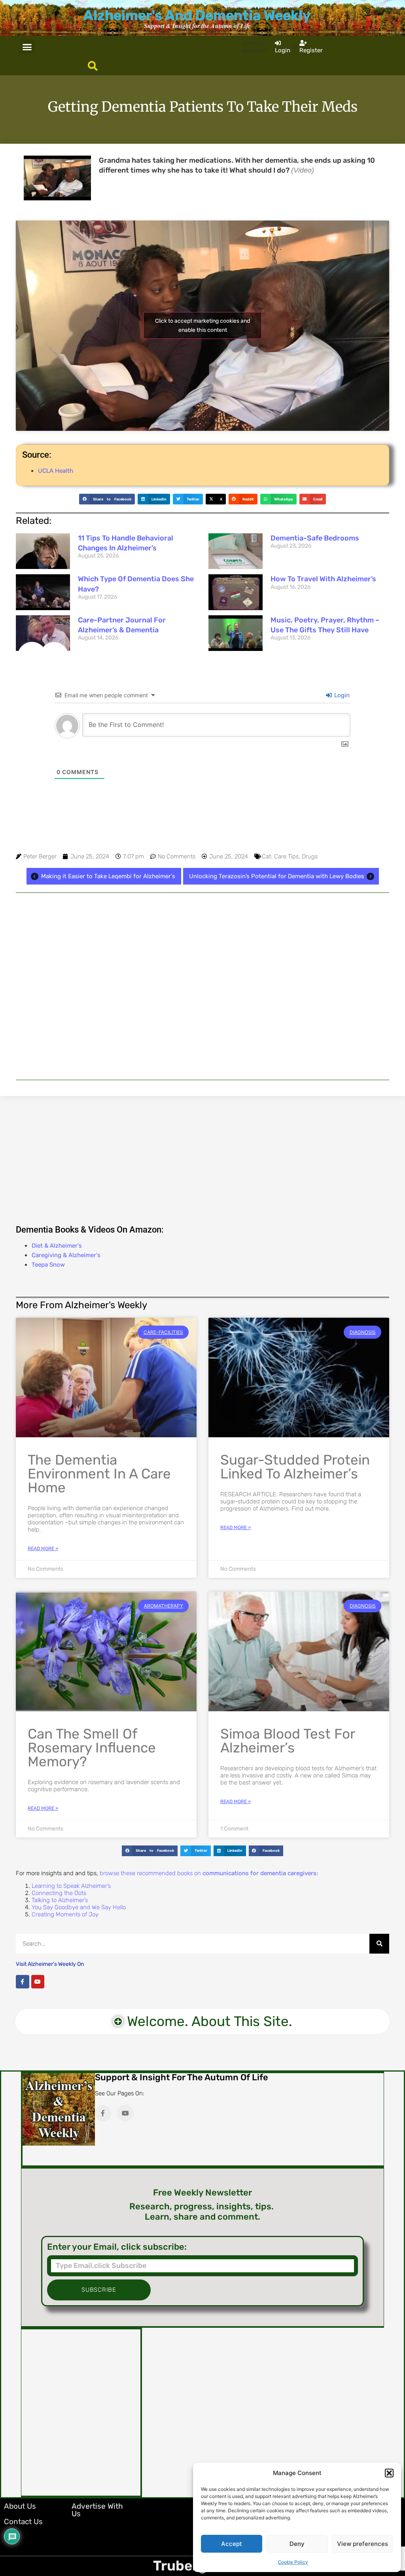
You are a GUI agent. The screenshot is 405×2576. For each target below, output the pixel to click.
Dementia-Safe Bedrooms (315, 538)
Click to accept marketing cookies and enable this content (202, 325)
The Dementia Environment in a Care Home (99, 1474)
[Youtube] (38, 1982)
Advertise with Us (97, 2510)
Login (341, 695)
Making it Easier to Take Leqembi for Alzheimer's (108, 876)
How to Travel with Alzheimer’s (323, 579)
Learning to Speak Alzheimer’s (71, 1886)
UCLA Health (56, 471)
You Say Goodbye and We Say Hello (79, 1907)
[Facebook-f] (23, 1982)
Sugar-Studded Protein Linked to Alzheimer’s (295, 1467)
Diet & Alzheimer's (57, 1246)
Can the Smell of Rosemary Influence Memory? (92, 1748)
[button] (389, 2473)
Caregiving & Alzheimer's (66, 1255)
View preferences (362, 2544)
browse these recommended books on (209, 1873)
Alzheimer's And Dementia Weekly (197, 15)
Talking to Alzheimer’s (60, 1900)
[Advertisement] (202, 986)
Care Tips (286, 856)
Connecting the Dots (59, 1893)
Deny (297, 2544)
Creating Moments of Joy (65, 1914)
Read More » (43, 1549)
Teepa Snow (48, 1265)
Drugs (310, 856)
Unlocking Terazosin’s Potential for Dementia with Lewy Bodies (277, 876)
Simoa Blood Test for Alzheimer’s (288, 1741)
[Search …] (93, 67)
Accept (232, 2544)
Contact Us (23, 2522)
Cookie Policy (293, 2562)
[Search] (379, 1944)
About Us (20, 2506)
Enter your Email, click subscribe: (117, 2247)
